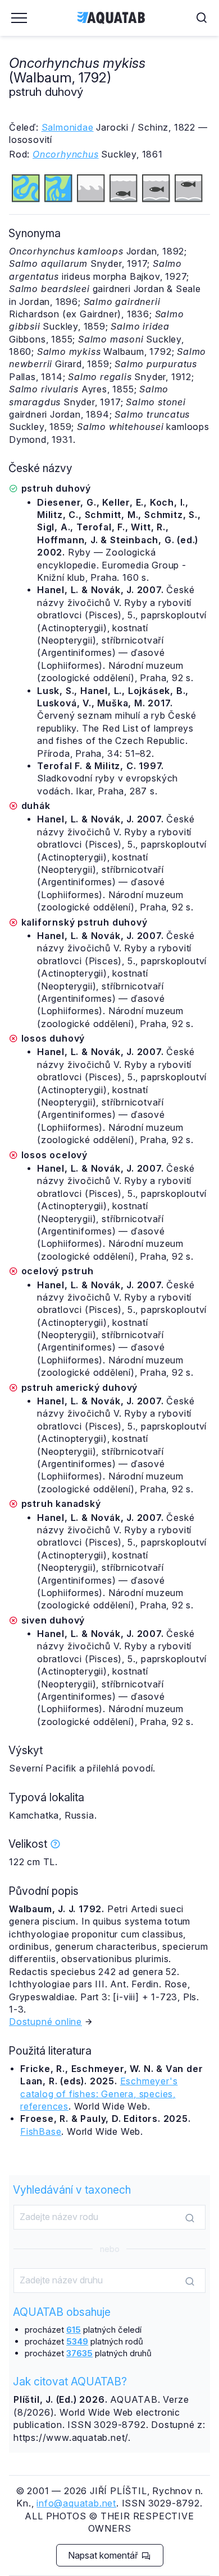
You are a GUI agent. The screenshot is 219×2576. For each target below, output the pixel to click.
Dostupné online (45, 2022)
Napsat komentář (104, 2555)
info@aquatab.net (76, 2503)
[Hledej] (190, 2218)
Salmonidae (68, 127)
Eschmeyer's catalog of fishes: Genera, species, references (99, 2094)
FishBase (41, 2131)
